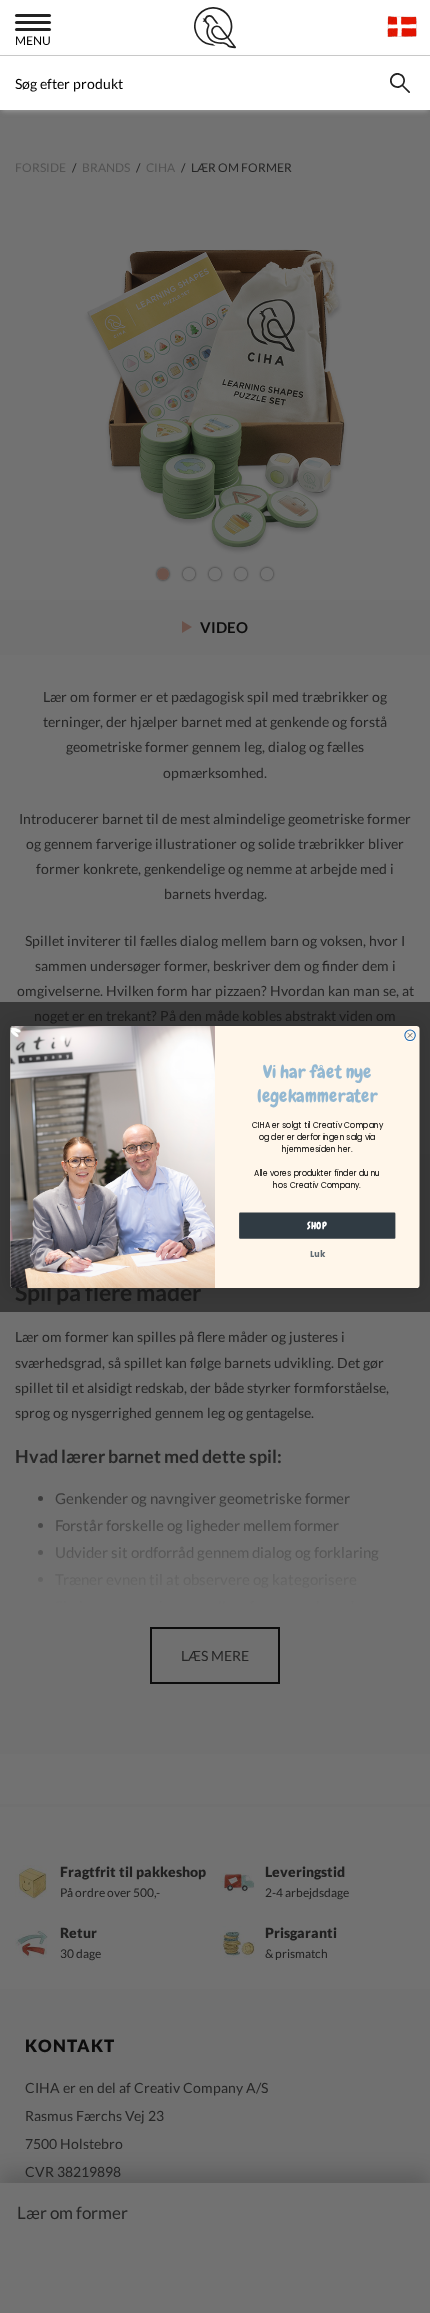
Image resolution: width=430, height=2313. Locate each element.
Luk (317, 1253)
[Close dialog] (410, 1035)
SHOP (317, 1225)
